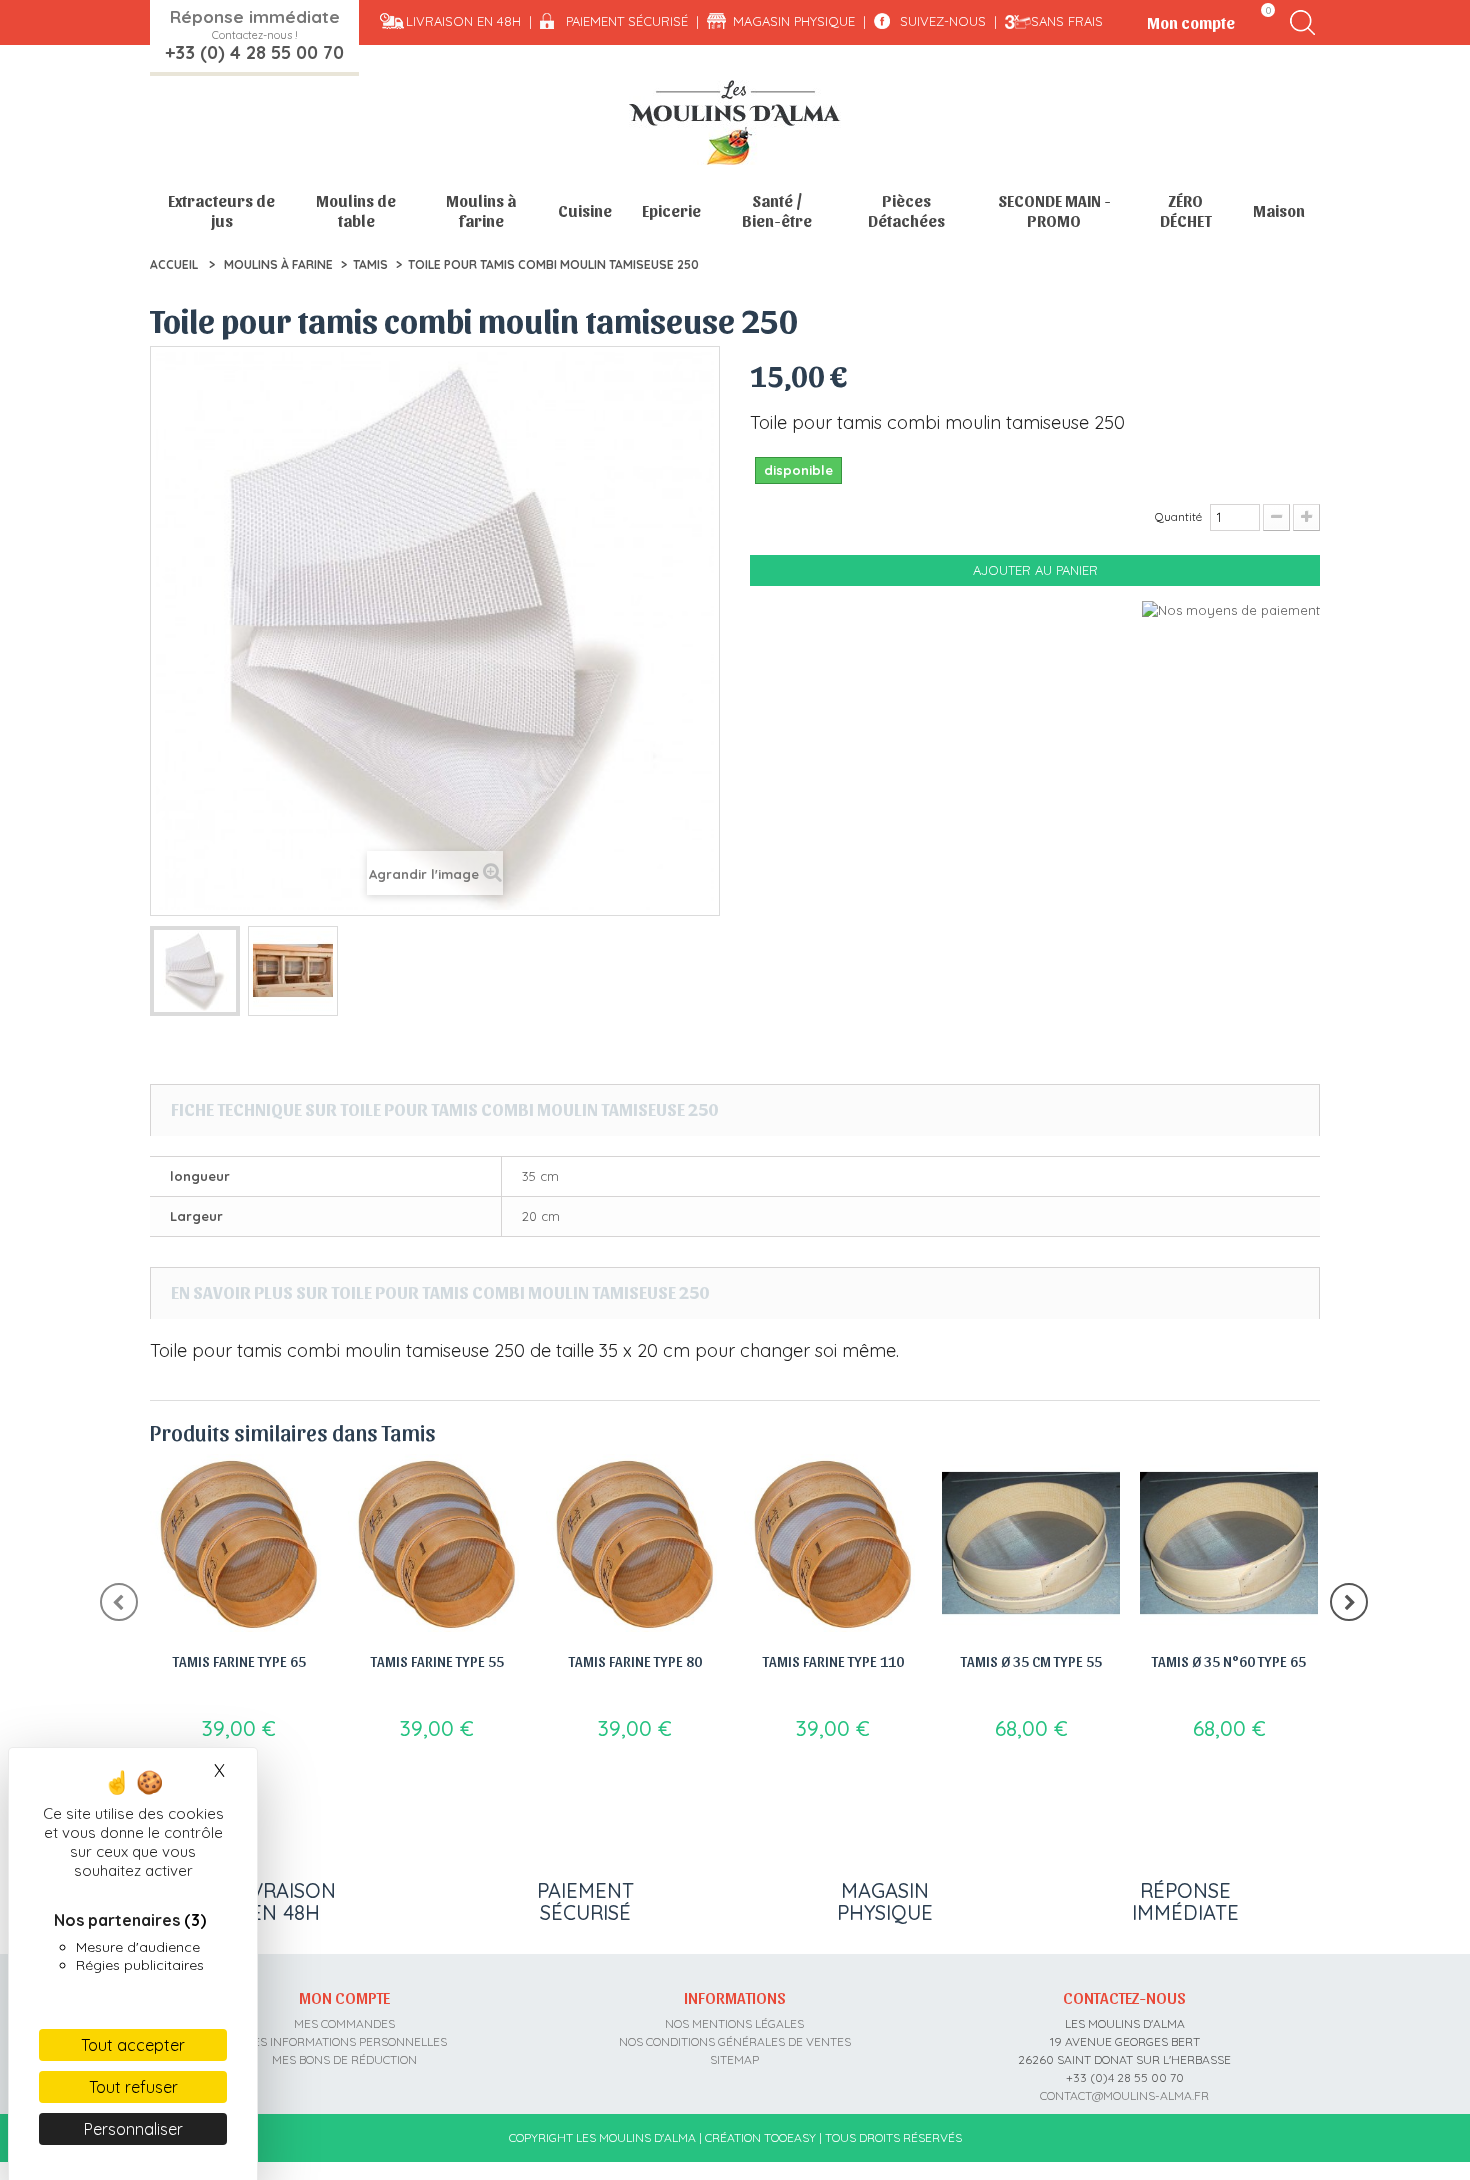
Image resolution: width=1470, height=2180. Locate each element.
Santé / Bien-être (777, 210)
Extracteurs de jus (221, 210)
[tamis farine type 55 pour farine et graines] (437, 1543)
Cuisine (585, 210)
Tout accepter (133, 2045)
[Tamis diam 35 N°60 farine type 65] (1229, 1543)
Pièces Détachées (906, 210)
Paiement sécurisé (627, 21)
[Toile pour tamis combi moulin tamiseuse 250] (195, 971)
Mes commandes (344, 2023)
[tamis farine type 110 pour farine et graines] (833, 1543)
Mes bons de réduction (344, 2059)
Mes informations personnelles (345, 2041)
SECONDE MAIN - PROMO (1054, 210)
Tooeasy (790, 2137)
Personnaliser (133, 2129)
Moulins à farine (481, 210)
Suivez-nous (943, 21)
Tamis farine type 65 (239, 1661)
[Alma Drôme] (735, 122)
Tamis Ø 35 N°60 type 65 (1229, 1661)
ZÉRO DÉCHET (1186, 210)
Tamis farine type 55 (437, 1661)
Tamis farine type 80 (635, 1661)
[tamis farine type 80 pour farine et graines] (635, 1543)
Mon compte (344, 1997)
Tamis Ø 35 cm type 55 (1031, 1661)
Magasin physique (794, 21)
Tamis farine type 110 (833, 1661)
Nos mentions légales (734, 2023)
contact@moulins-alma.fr (1124, 2095)
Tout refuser (133, 2087)
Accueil (174, 264)
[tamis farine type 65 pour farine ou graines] (239, 1543)
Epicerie (671, 210)
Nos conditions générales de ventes (735, 2041)
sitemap (734, 2059)
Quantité (1178, 516)
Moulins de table (356, 210)
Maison (1279, 210)
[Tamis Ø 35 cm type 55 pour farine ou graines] (1031, 1543)
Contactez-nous (1124, 1997)
